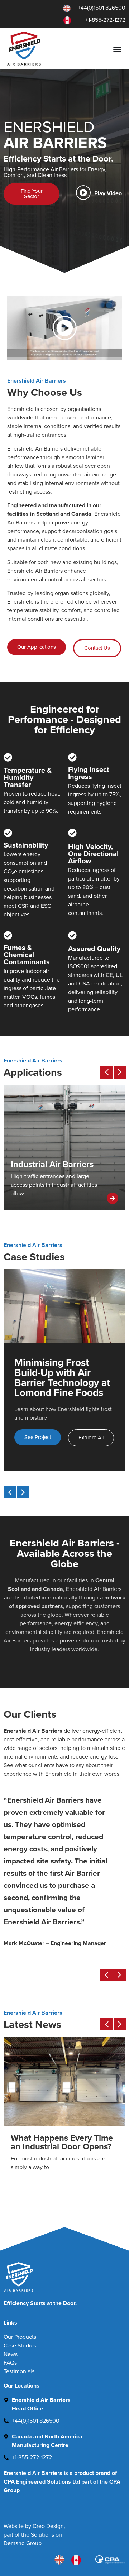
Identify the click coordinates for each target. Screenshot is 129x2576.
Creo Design (48, 2526)
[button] (65, 328)
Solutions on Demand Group (33, 2539)
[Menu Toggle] (119, 49)
